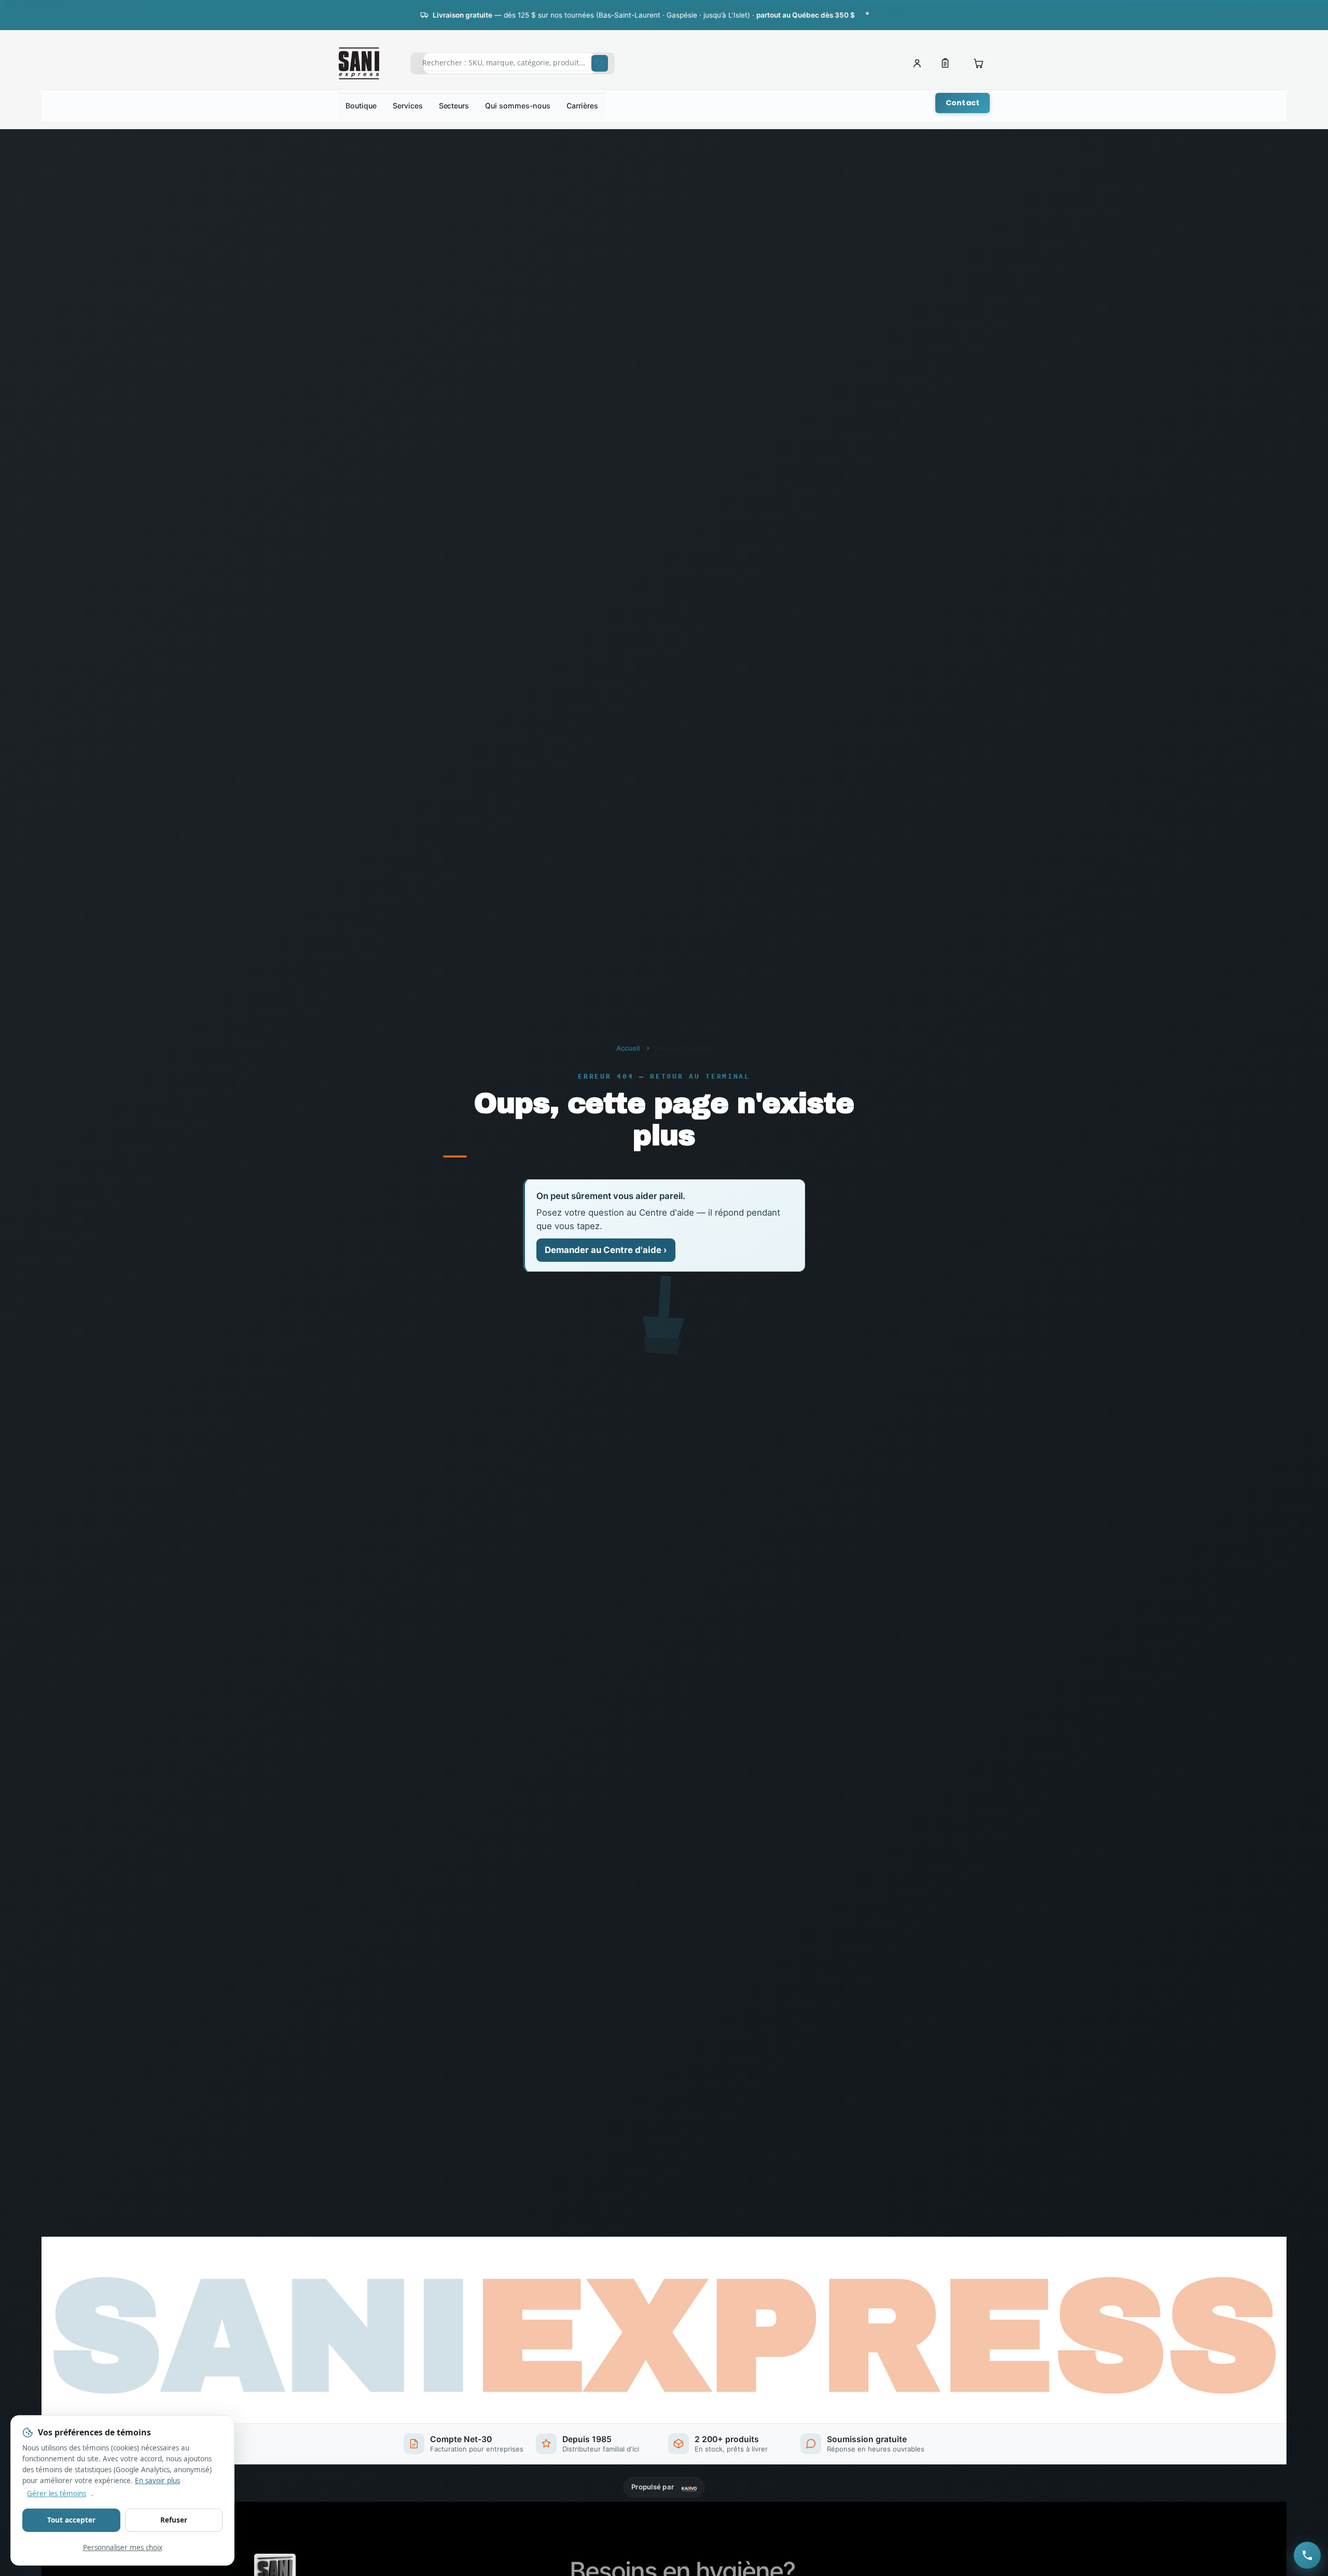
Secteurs (454, 106)
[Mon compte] (917, 63)
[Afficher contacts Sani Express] (1307, 2555)
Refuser (174, 2520)
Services (407, 106)
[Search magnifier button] (600, 63)
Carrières (582, 106)
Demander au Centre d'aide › (606, 1250)
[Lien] (945, 63)
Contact (963, 103)
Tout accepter (71, 2520)
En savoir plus (157, 2481)
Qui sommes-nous (518, 106)
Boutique (361, 106)
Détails (896, 15)
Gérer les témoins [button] (57, 2494)
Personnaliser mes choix (123, 2547)
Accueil (628, 1048)
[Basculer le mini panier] (978, 63)
